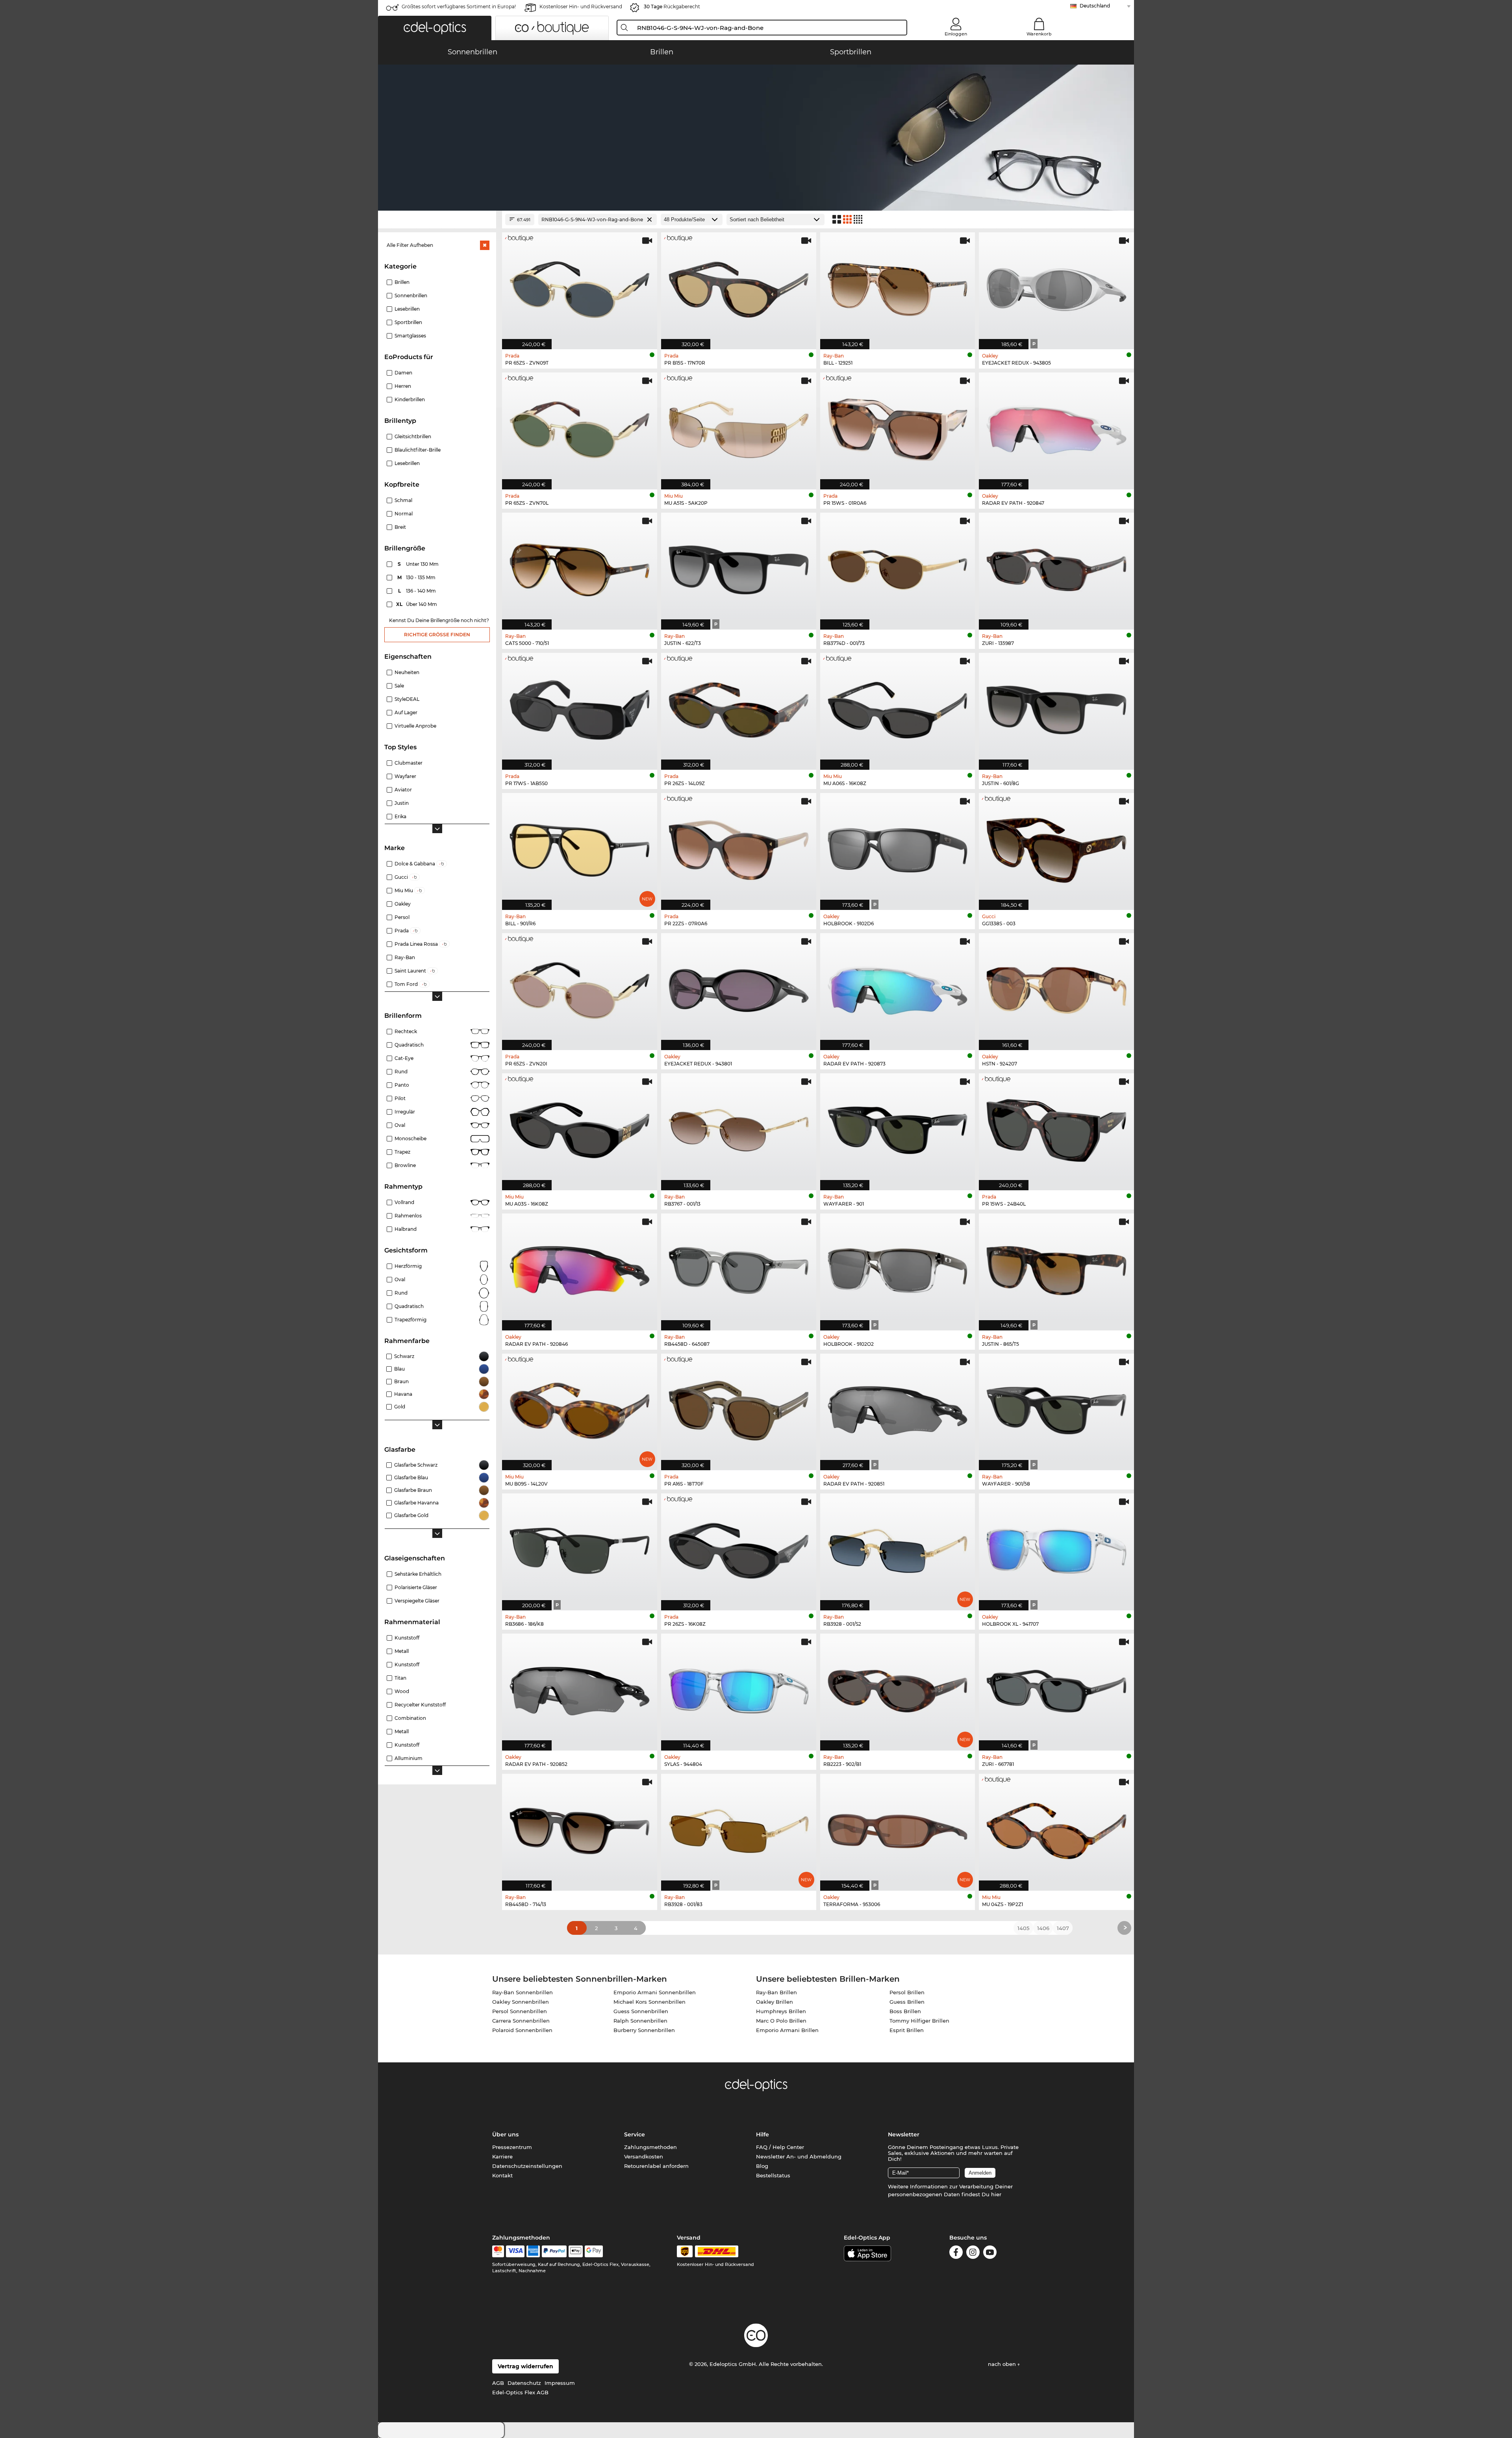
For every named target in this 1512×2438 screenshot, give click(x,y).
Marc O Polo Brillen (781, 2021)
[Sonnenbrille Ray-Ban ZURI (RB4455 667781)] (1056, 1688)
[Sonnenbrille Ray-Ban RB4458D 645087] (739, 1268)
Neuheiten (407, 672)
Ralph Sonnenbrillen (640, 2021)
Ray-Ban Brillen (776, 1992)
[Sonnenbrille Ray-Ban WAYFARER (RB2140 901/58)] (1056, 1408)
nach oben (1003, 2364)
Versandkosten (644, 2156)
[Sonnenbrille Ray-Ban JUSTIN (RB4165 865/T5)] (1056, 1268)
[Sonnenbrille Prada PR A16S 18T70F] (739, 1408)
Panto (402, 1085)
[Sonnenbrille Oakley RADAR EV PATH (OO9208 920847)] (1056, 427)
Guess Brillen (907, 2002)
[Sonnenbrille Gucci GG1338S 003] (1056, 847)
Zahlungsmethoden (650, 2147)
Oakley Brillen (775, 2002)
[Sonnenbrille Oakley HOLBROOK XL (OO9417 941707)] (1056, 1548)
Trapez (402, 1152)
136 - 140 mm (418, 591)
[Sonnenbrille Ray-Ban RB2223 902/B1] (898, 1688)
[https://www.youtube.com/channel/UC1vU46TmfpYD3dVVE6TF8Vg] (990, 2254)
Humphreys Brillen (781, 2011)
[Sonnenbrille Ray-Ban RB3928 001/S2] (898, 1548)
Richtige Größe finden (437, 635)
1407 (1063, 1928)
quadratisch (409, 1306)
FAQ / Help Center (780, 2147)
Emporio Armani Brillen (787, 2030)
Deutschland (1095, 6)
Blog (762, 2166)
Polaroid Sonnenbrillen (522, 2030)
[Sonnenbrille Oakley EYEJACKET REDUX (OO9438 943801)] (739, 987)
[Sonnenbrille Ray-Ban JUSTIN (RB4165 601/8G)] (1056, 707)
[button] (435, 28)
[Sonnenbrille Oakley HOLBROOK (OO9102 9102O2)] (898, 1268)
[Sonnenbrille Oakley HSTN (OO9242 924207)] (1056, 987)
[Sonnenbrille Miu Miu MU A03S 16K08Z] (580, 1128)
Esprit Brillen (907, 2030)
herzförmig (408, 1266)
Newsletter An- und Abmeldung (799, 2156)
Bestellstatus (773, 2175)
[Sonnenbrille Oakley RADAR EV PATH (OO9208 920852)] (580, 1688)
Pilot (400, 1098)
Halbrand (406, 1229)
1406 (1043, 1928)
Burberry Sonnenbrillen (644, 2030)
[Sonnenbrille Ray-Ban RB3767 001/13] (739, 1128)
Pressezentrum (512, 2147)
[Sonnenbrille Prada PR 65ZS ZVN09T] (580, 287)
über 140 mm (417, 604)
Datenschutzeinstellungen (527, 2166)
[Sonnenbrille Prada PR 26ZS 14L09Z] (739, 707)
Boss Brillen (905, 2011)
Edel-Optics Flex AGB (520, 2392)
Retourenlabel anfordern (656, 2166)
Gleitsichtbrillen (413, 436)
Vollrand (404, 1202)
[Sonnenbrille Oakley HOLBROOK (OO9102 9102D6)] (898, 847)
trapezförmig (410, 1320)
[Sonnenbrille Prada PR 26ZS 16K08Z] (739, 1548)
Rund (401, 1072)
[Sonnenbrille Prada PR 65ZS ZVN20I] (580, 987)
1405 (1023, 1928)
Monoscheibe (410, 1138)
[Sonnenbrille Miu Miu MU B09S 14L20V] (580, 1408)
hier (996, 2194)
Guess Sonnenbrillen (641, 2011)
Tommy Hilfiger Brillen (919, 2021)
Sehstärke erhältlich (418, 1574)
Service (635, 2134)
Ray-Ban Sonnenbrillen (523, 1992)
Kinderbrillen (410, 399)
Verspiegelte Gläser (417, 1601)
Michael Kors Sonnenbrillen (649, 2002)
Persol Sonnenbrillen (520, 2011)
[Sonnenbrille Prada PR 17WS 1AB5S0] (580, 707)
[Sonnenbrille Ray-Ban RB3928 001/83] (739, 1828)
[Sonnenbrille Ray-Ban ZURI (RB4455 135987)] (1056, 567)
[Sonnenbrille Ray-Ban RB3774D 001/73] (898, 567)
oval (400, 1279)
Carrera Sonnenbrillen (521, 2021)
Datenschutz (524, 2383)
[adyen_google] (594, 2251)
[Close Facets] (437, 220)
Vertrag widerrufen (525, 2366)
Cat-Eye (404, 1058)
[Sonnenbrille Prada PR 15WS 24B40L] (1056, 1128)
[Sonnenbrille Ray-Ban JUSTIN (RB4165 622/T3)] (739, 567)
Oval (400, 1125)
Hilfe (762, 2134)
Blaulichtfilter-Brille (418, 450)
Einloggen (956, 34)
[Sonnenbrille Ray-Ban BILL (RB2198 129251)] (898, 287)
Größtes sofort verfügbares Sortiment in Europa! (459, 6)
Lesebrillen (407, 463)
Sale (399, 686)
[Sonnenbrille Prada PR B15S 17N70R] (739, 287)
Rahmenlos (408, 1216)
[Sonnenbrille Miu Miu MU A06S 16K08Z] (898, 707)
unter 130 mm (419, 564)
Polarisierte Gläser (416, 1587)
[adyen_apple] (576, 2251)
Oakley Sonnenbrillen (521, 2002)
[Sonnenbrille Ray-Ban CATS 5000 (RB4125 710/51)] (580, 567)
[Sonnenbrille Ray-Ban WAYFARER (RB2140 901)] (898, 1128)
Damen (403, 373)
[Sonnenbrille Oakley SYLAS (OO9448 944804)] (739, 1688)
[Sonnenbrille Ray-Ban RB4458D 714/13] (580, 1828)
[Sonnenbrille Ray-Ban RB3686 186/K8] (580, 1548)
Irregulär (405, 1112)
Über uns (505, 2134)
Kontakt (502, 2175)
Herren (403, 386)
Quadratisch (409, 1045)
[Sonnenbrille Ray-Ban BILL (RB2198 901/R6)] (580, 847)
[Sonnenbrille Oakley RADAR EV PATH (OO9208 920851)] (898, 1408)
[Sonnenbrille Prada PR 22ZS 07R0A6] (739, 847)
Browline (405, 1165)
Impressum (560, 2383)
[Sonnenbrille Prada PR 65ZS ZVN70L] (580, 427)
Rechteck (406, 1031)
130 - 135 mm (417, 577)
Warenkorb (1039, 34)
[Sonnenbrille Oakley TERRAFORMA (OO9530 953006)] (898, 1828)
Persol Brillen (907, 1992)
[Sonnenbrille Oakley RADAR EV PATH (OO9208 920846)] (580, 1268)
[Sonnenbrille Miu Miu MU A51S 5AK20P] (739, 427)
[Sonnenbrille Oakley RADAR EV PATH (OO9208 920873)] (898, 987)
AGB (498, 2383)
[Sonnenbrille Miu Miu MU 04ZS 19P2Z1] (1056, 1828)
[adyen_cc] (498, 2251)
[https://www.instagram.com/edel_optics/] (973, 2254)
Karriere (502, 2156)
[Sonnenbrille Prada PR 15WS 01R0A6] (898, 427)
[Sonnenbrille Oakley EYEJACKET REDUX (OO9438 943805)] (1056, 287)
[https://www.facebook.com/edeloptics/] (956, 2254)
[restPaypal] (554, 2251)
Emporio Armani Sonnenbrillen (655, 1992)
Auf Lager (406, 712)
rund (401, 1293)
